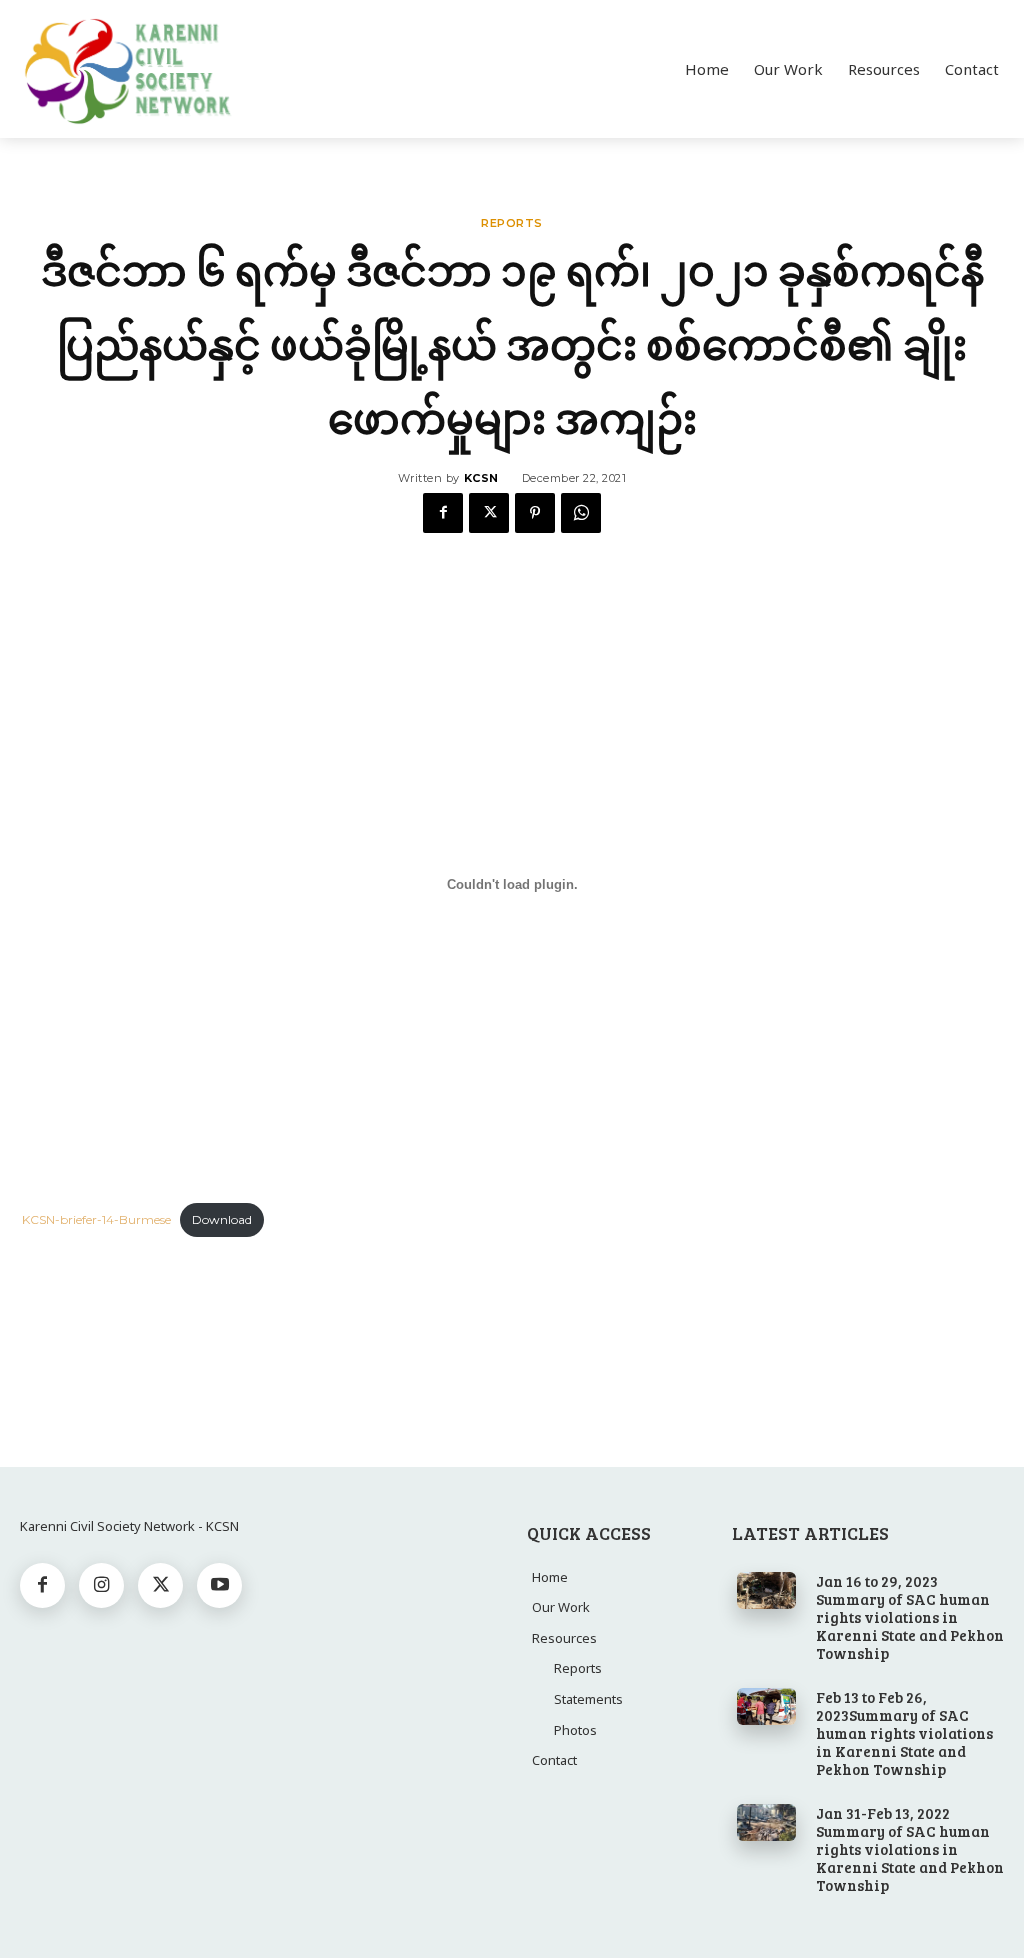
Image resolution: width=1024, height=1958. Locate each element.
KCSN (481, 478)
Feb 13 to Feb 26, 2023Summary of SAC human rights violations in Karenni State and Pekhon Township (904, 1733)
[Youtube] (219, 1585)
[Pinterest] (535, 513)
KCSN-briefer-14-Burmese (96, 1219)
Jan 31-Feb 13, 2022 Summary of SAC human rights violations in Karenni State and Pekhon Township (910, 1849)
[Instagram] (101, 1585)
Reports (512, 224)
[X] (489, 513)
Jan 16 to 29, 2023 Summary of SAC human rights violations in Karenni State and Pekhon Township (910, 1617)
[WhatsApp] (581, 513)
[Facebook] (443, 513)
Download (222, 1219)
